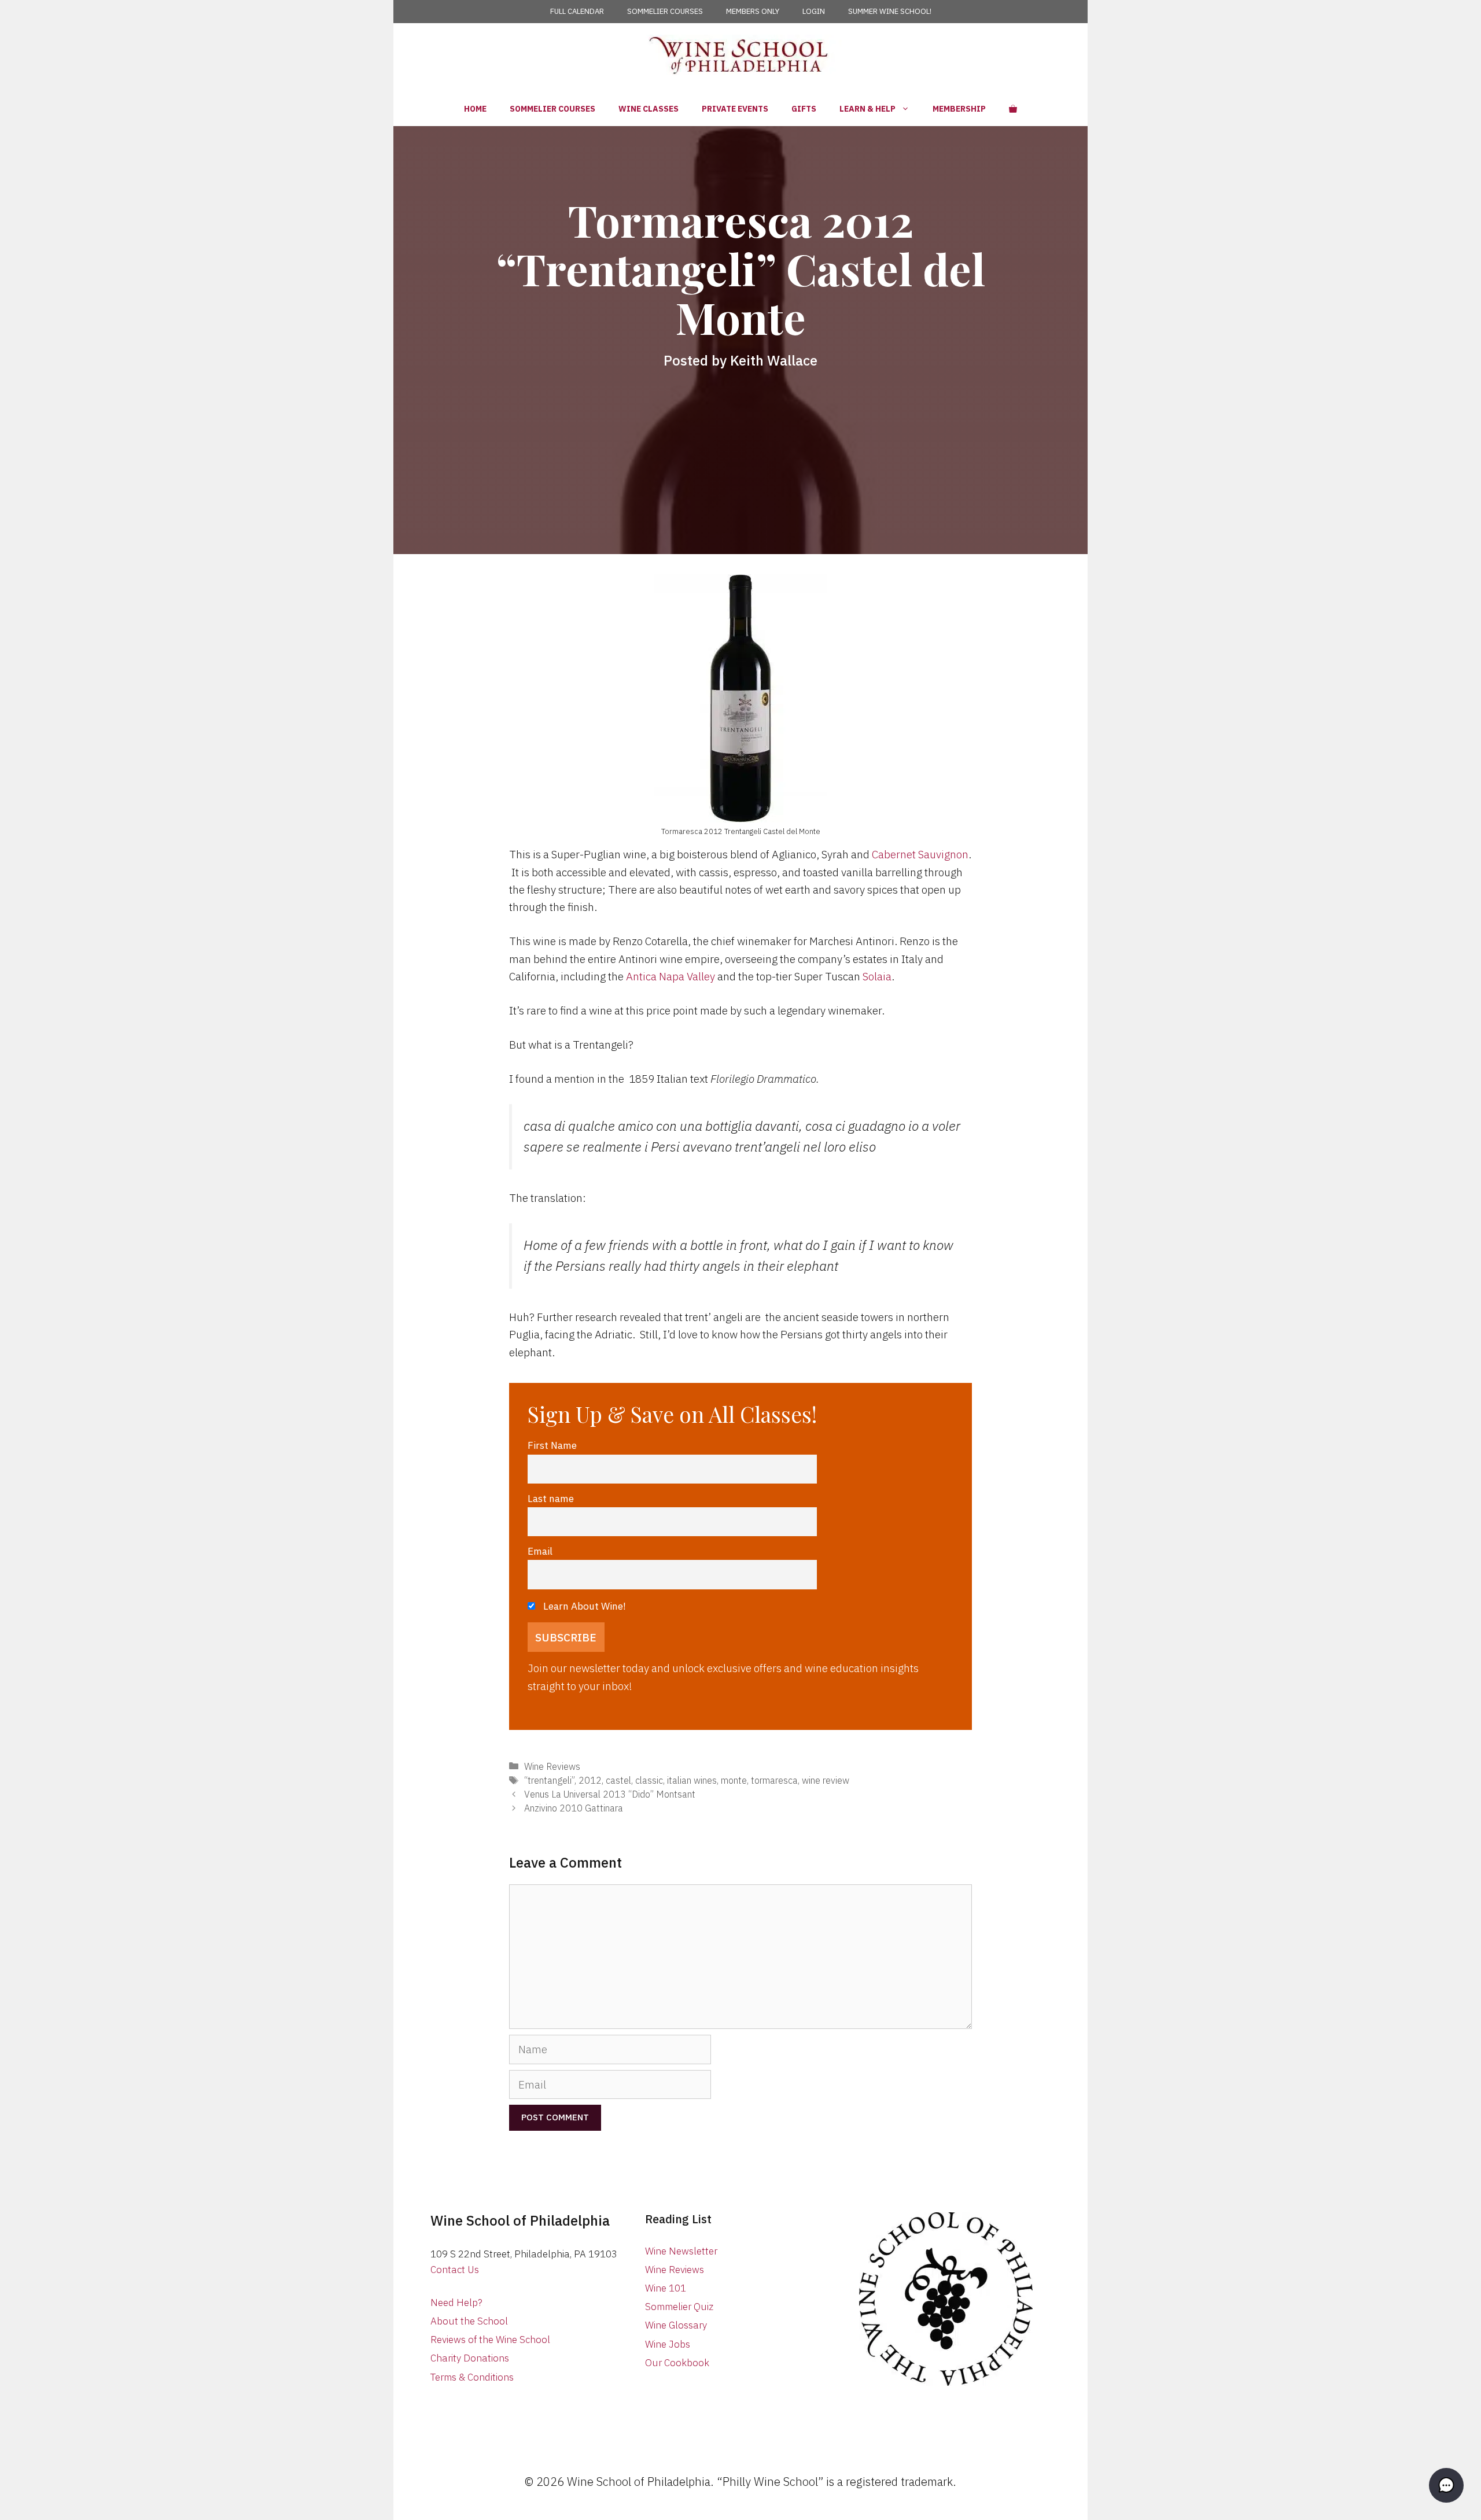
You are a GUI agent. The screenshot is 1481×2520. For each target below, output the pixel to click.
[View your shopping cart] (1013, 109)
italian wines (692, 1780)
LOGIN (814, 11)
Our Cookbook (677, 2363)
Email (540, 1551)
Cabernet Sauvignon (920, 854)
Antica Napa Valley (670, 976)
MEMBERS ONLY (753, 11)
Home (475, 109)
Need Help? (456, 2303)
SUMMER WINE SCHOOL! (890, 11)
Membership (959, 109)
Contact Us (455, 2270)
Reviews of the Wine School (490, 2340)
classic (649, 1780)
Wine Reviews (552, 1766)
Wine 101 (666, 2288)
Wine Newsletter (681, 2251)
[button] (1446, 2485)
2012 (590, 1780)
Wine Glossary (676, 2325)
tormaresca (774, 1780)
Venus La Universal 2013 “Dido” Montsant (610, 1794)
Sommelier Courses (552, 109)
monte (734, 1780)
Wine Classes (649, 109)
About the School (469, 2321)
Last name (551, 1498)
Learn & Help (867, 109)
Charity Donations (470, 2358)
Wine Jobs (668, 2344)
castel (618, 1780)
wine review (826, 1780)
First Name (552, 1445)
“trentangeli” (549, 1780)
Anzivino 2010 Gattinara (574, 1808)
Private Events (735, 109)
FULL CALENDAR (577, 11)
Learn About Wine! (583, 1606)
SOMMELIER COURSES (665, 11)
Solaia (877, 976)
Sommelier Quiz (679, 2307)
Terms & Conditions (472, 2377)
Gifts (804, 109)
